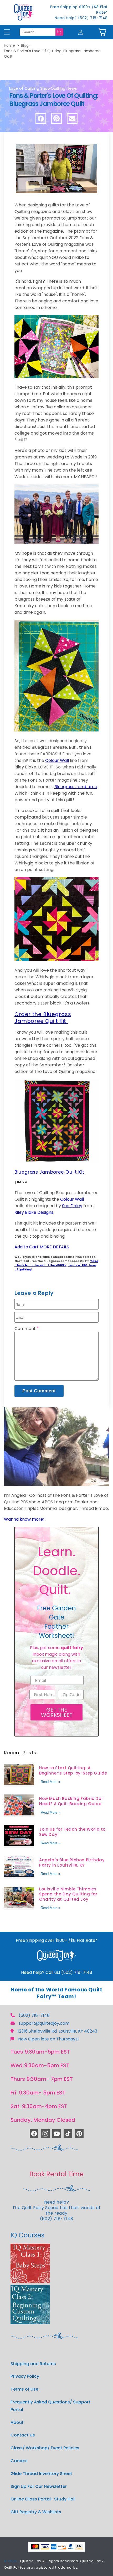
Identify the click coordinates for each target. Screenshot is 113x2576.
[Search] (59, 32)
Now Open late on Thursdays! (48, 2039)
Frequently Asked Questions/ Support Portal (50, 2406)
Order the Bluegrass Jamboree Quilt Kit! (43, 1018)
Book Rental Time (56, 2174)
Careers (19, 2461)
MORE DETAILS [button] (54, 1247)
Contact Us (23, 2435)
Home (9, 45)
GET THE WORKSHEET (57, 1712)
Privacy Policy (25, 2376)
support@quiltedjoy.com (44, 2023)
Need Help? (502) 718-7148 (81, 18)
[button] (102, 32)
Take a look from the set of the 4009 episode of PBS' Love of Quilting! (56, 1265)
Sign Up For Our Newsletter (39, 2486)
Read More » (50, 1782)
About (17, 2422)
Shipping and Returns (33, 2364)
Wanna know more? (25, 1519)
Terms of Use (24, 2389)
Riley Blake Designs (34, 1212)
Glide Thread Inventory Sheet (41, 2474)
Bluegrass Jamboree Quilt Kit (49, 1172)
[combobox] (38, 32)
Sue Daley (72, 1206)
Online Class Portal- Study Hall (43, 2499)
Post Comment (39, 1391)
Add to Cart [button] (27, 1247)
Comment (27, 1329)
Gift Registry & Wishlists (36, 2512)
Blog (25, 45)
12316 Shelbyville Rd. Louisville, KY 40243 (57, 2031)
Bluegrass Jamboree (76, 787)
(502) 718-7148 (34, 2015)
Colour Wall (57, 760)
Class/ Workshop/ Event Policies (45, 2448)
